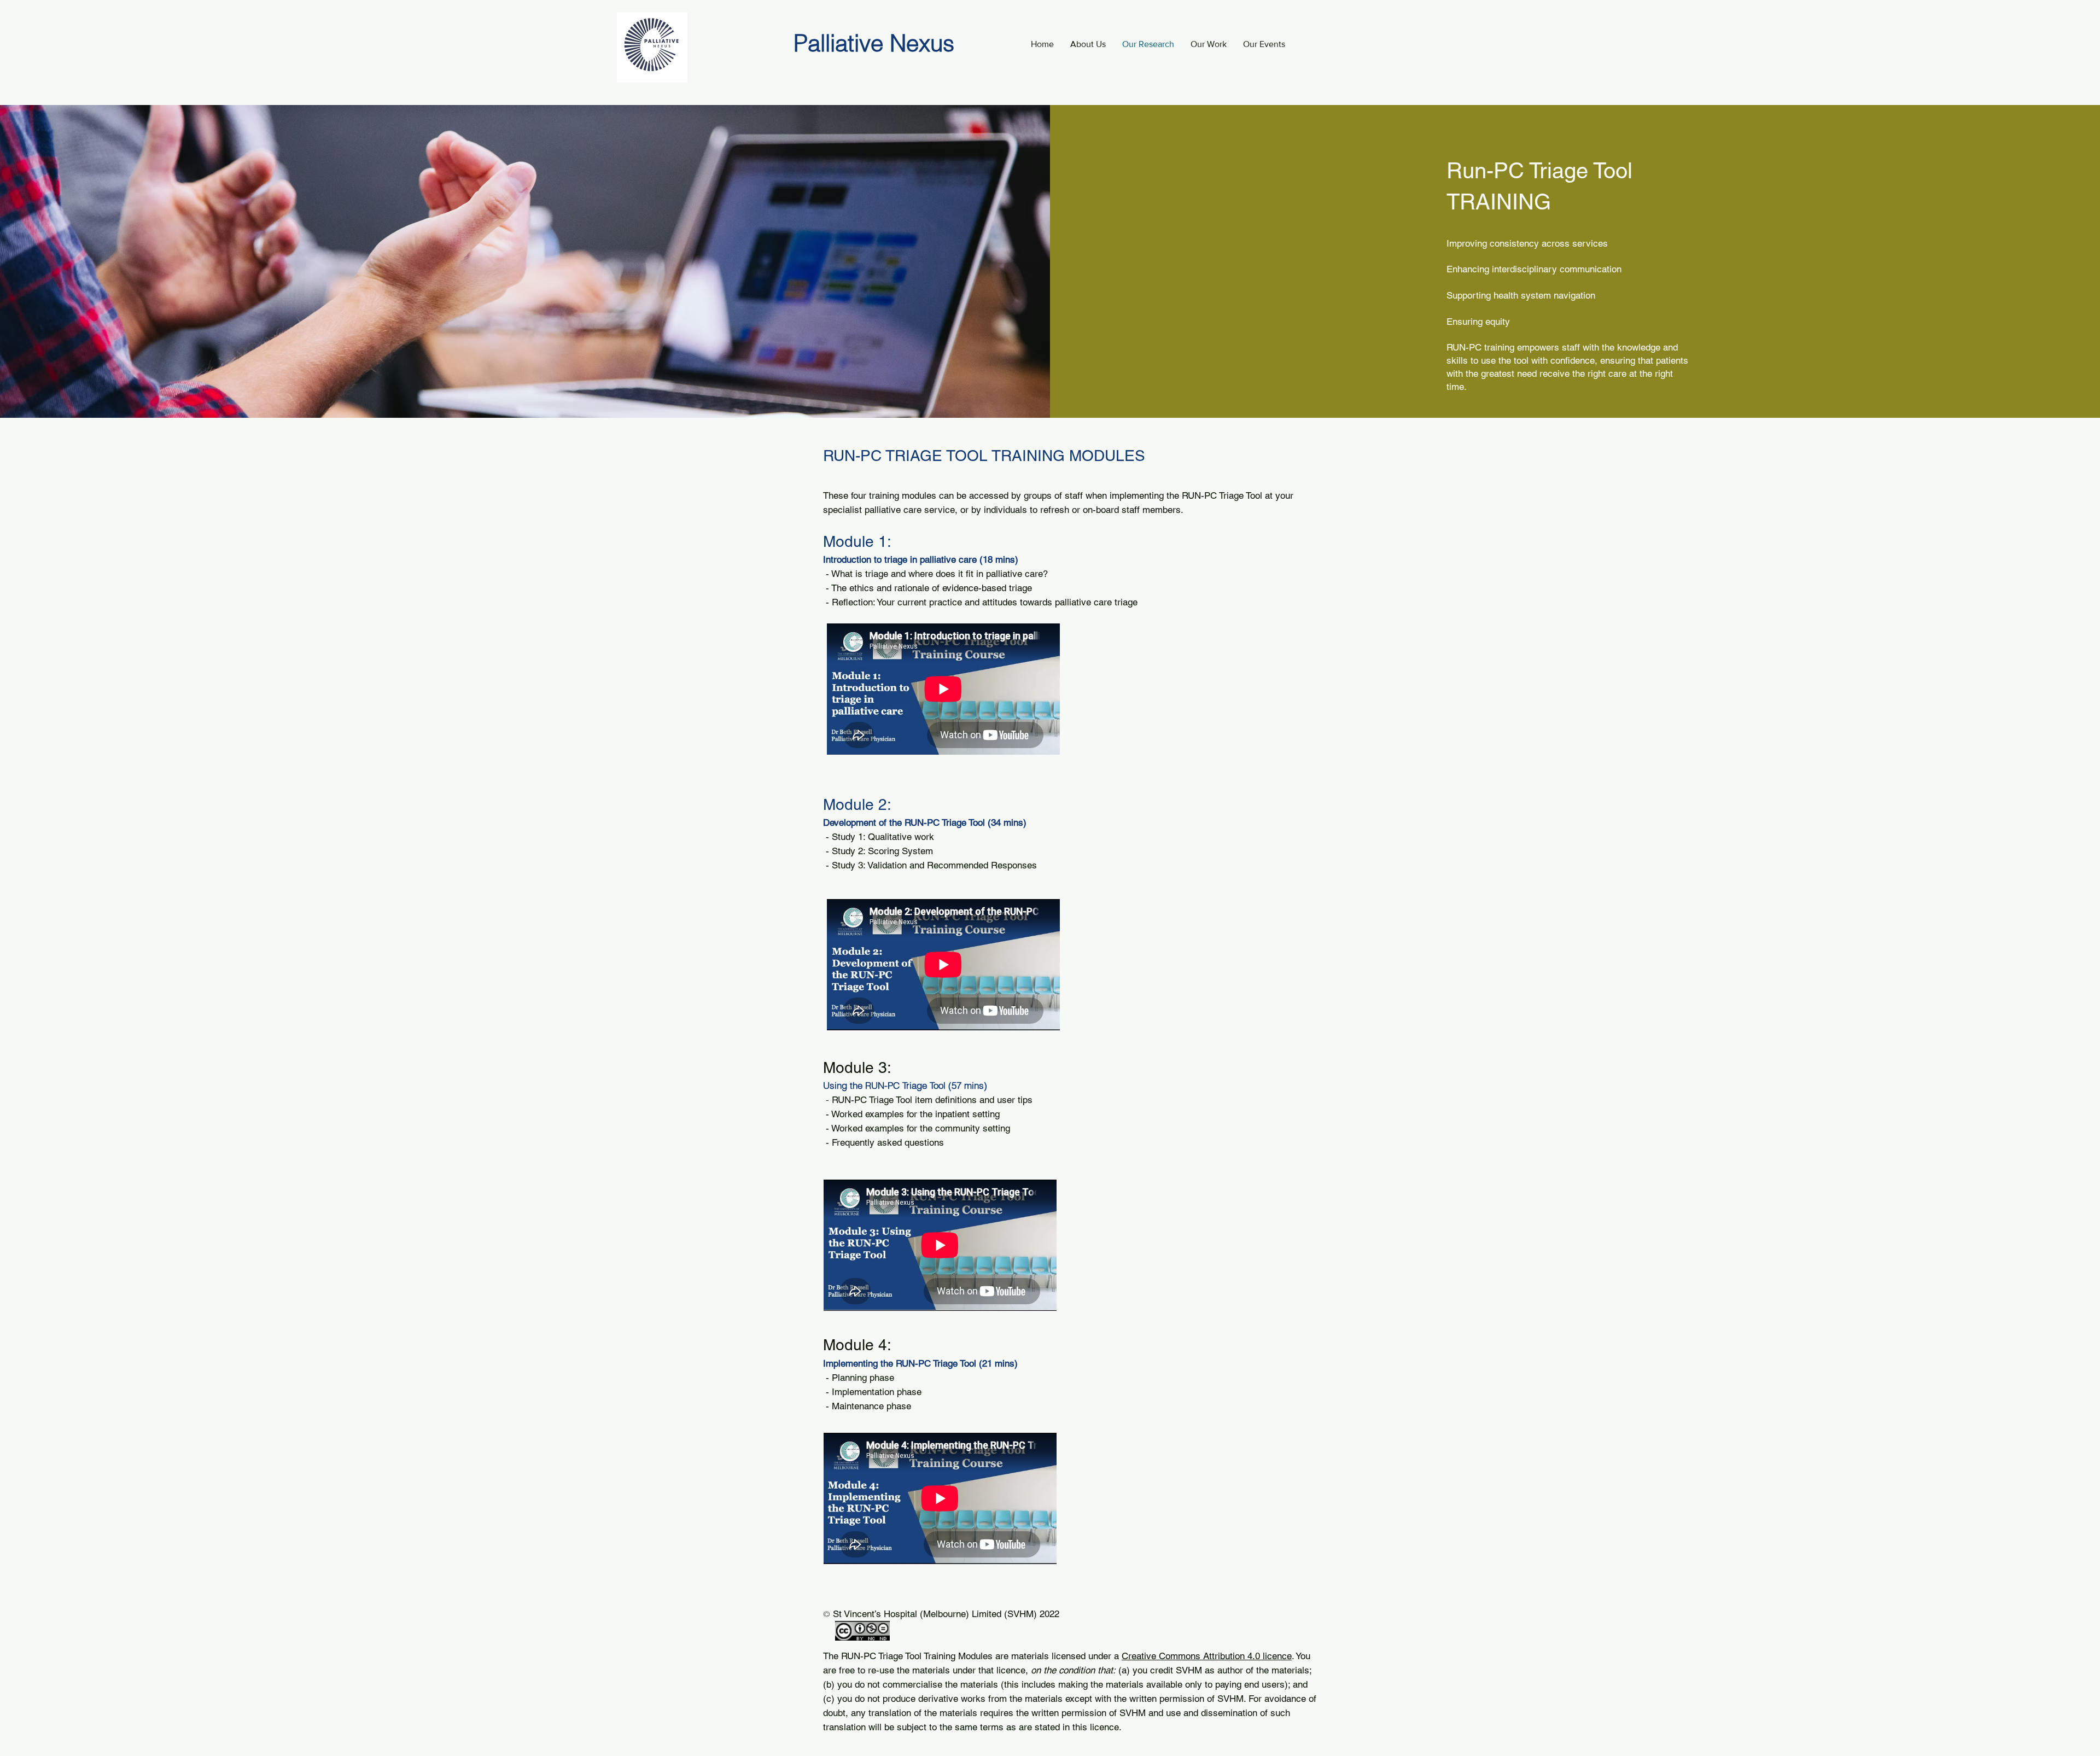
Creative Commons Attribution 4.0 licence (1207, 1656)
